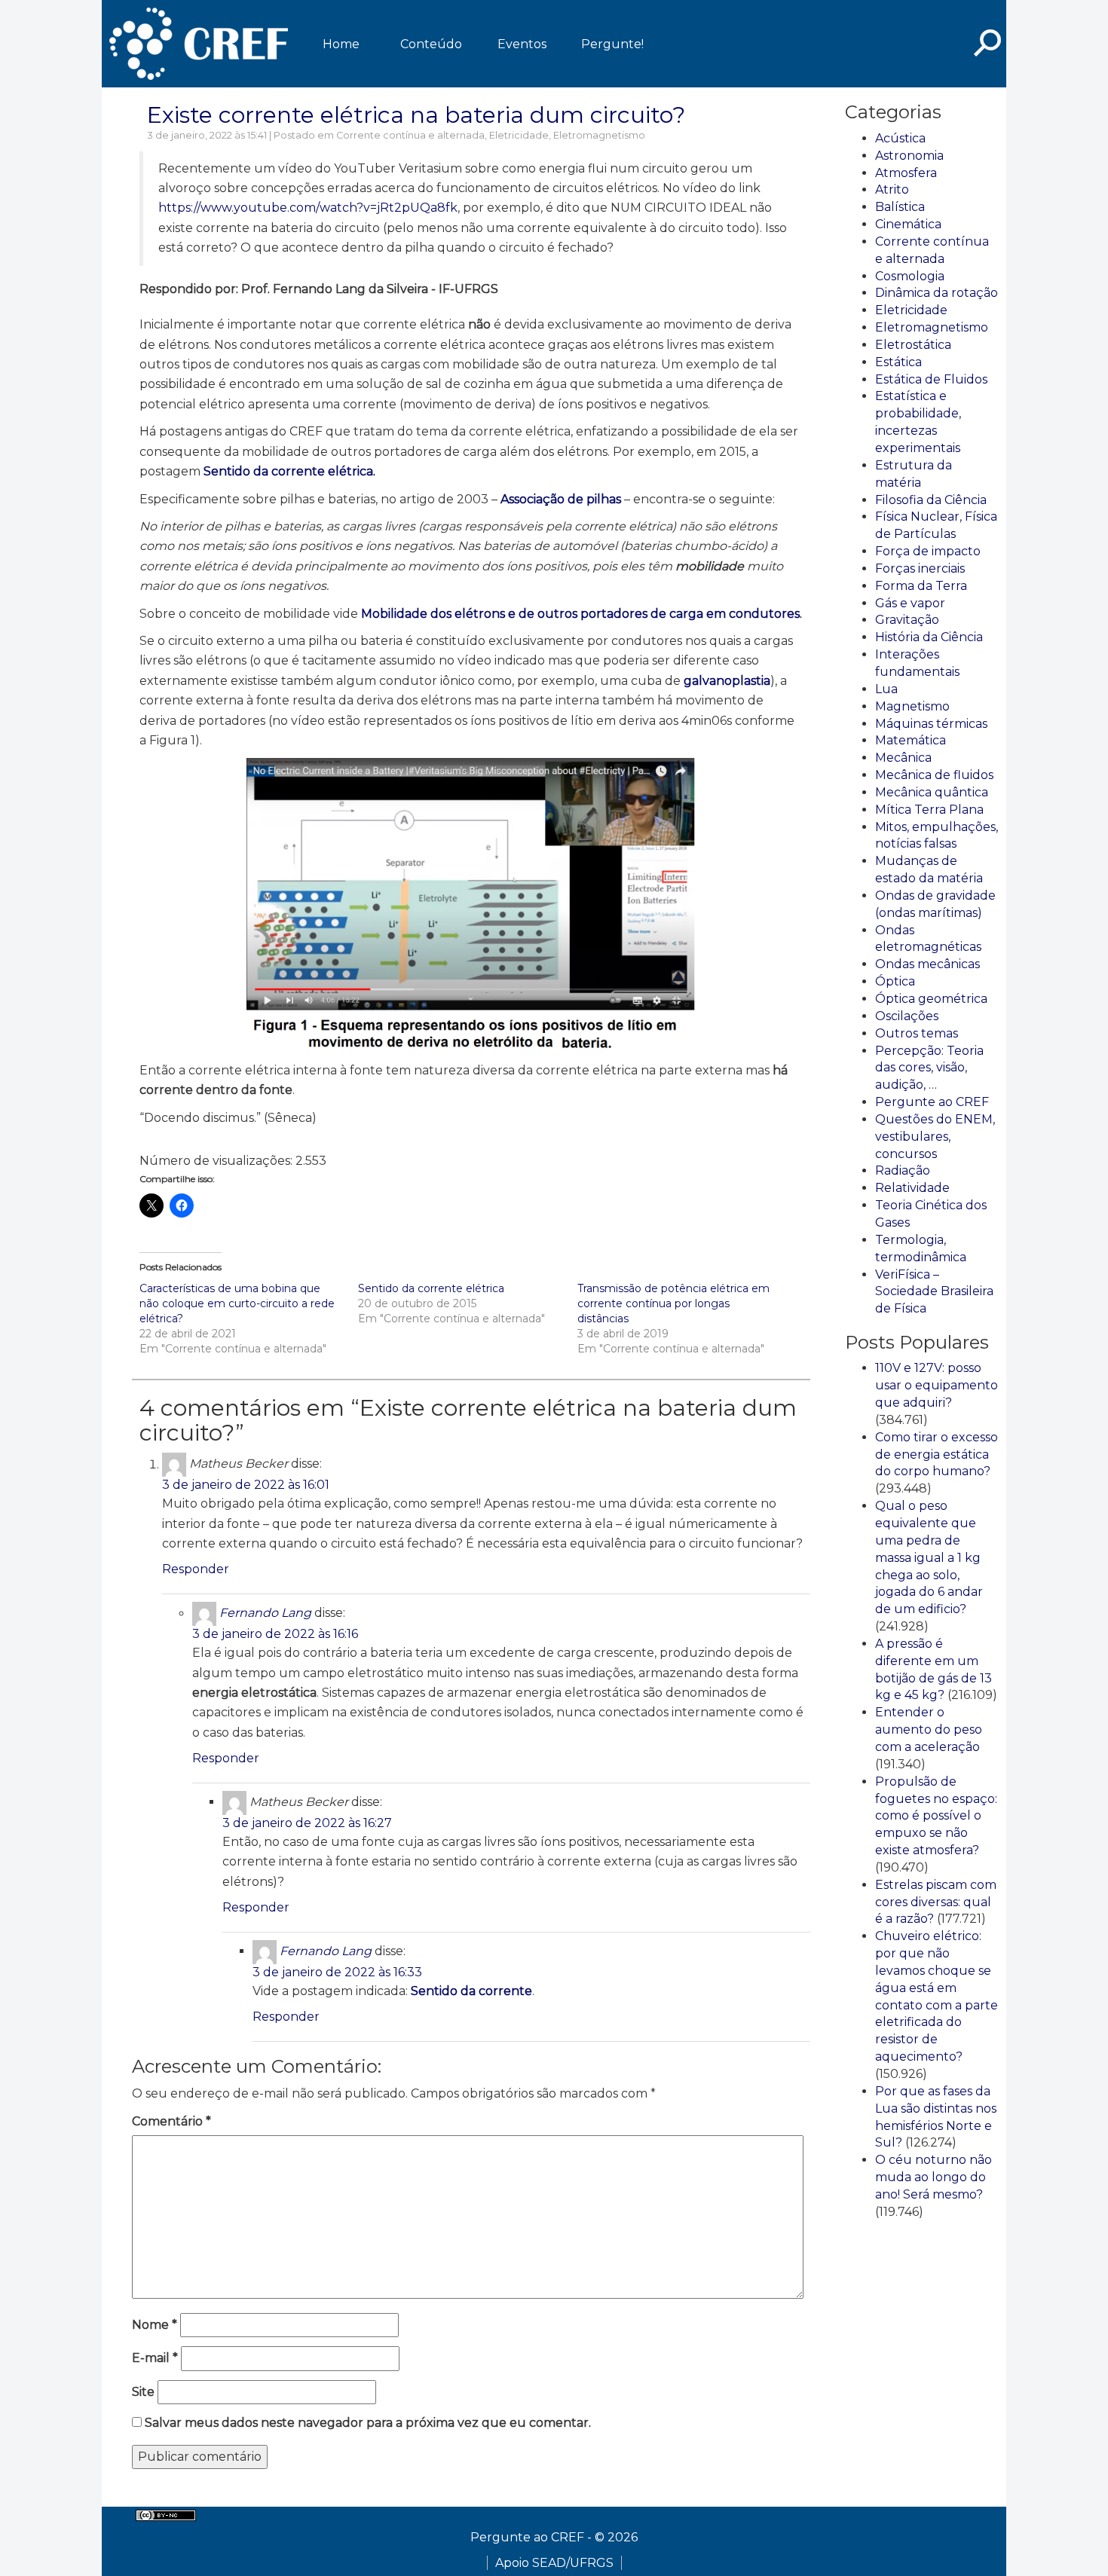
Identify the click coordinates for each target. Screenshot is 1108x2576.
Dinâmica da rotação (937, 293)
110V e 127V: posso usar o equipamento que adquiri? (937, 1385)
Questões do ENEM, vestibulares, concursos (935, 1137)
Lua (886, 689)
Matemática (911, 740)
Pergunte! (612, 44)
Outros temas (917, 1033)
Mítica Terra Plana (929, 810)
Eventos (522, 44)
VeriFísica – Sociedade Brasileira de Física (934, 1292)
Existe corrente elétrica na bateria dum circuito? (416, 115)
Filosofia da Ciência (931, 500)
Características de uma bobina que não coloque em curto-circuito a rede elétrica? (237, 1303)
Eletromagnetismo (599, 135)
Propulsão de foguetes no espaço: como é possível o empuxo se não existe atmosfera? (936, 1816)
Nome (155, 2325)
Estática (898, 362)
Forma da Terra (921, 586)
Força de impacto (928, 551)
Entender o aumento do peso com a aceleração (929, 1730)
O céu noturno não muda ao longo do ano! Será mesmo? (934, 2177)
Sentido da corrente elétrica (431, 1288)
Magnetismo (912, 706)
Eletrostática (913, 345)
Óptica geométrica (931, 999)
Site (143, 2392)
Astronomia (909, 156)
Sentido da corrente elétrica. (289, 471)
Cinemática (908, 224)
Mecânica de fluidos (934, 775)
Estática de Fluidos (931, 379)
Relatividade (912, 1188)
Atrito (892, 189)
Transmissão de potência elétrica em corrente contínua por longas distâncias (673, 1303)
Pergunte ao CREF (932, 1102)
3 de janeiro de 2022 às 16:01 (246, 1485)
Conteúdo (431, 44)
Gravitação (907, 620)
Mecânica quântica (932, 792)
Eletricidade (519, 135)
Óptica (895, 981)
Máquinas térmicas (931, 724)
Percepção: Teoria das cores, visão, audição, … (929, 1068)
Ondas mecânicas (927, 964)
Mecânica (903, 758)
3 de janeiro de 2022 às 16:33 (337, 1972)
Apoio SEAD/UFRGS (554, 2563)
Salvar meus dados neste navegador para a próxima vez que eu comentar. (368, 2423)
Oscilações (907, 1016)
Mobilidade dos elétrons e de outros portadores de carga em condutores (580, 614)
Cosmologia (910, 276)
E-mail (155, 2358)
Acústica (900, 138)
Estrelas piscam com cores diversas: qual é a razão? (936, 1902)
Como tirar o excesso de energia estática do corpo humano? (937, 1455)
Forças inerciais (920, 568)
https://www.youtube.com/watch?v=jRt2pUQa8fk (308, 208)
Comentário (171, 2121)
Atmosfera (906, 173)
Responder (196, 1569)
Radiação (903, 1170)
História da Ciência (929, 637)
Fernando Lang (265, 1613)
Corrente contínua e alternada (410, 135)
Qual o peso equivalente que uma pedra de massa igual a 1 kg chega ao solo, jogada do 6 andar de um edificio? (929, 1557)
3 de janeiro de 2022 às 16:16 (275, 1634)
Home (341, 44)
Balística (900, 207)
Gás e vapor (910, 603)
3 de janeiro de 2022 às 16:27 (307, 1823)
